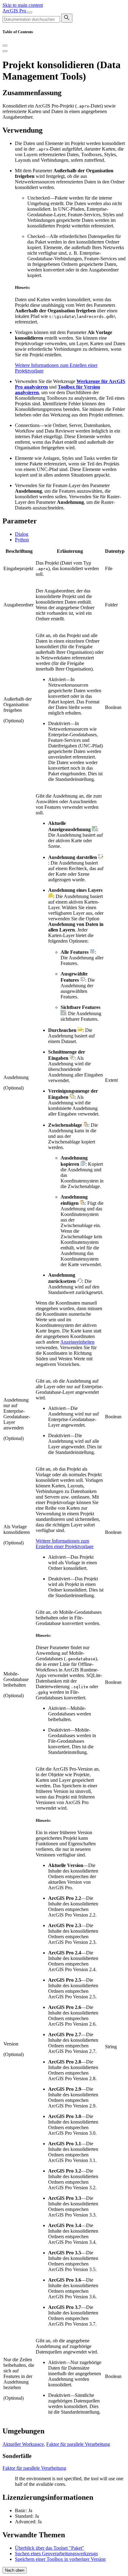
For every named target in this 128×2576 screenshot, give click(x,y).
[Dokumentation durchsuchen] (67, 18)
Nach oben (15, 2570)
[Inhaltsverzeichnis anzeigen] (5, 51)
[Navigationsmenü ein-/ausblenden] (30, 12)
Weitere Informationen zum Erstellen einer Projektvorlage (65, 1544)
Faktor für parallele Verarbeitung (78, 2444)
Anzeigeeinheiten (77, 1342)
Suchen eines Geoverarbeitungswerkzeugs (56, 2554)
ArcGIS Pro (15, 11)
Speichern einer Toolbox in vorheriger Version (60, 2559)
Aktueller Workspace (23, 2444)
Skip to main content (23, 5)
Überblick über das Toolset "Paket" (50, 2548)
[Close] (5, 46)
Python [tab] (22, 540)
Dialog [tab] (22, 534)
